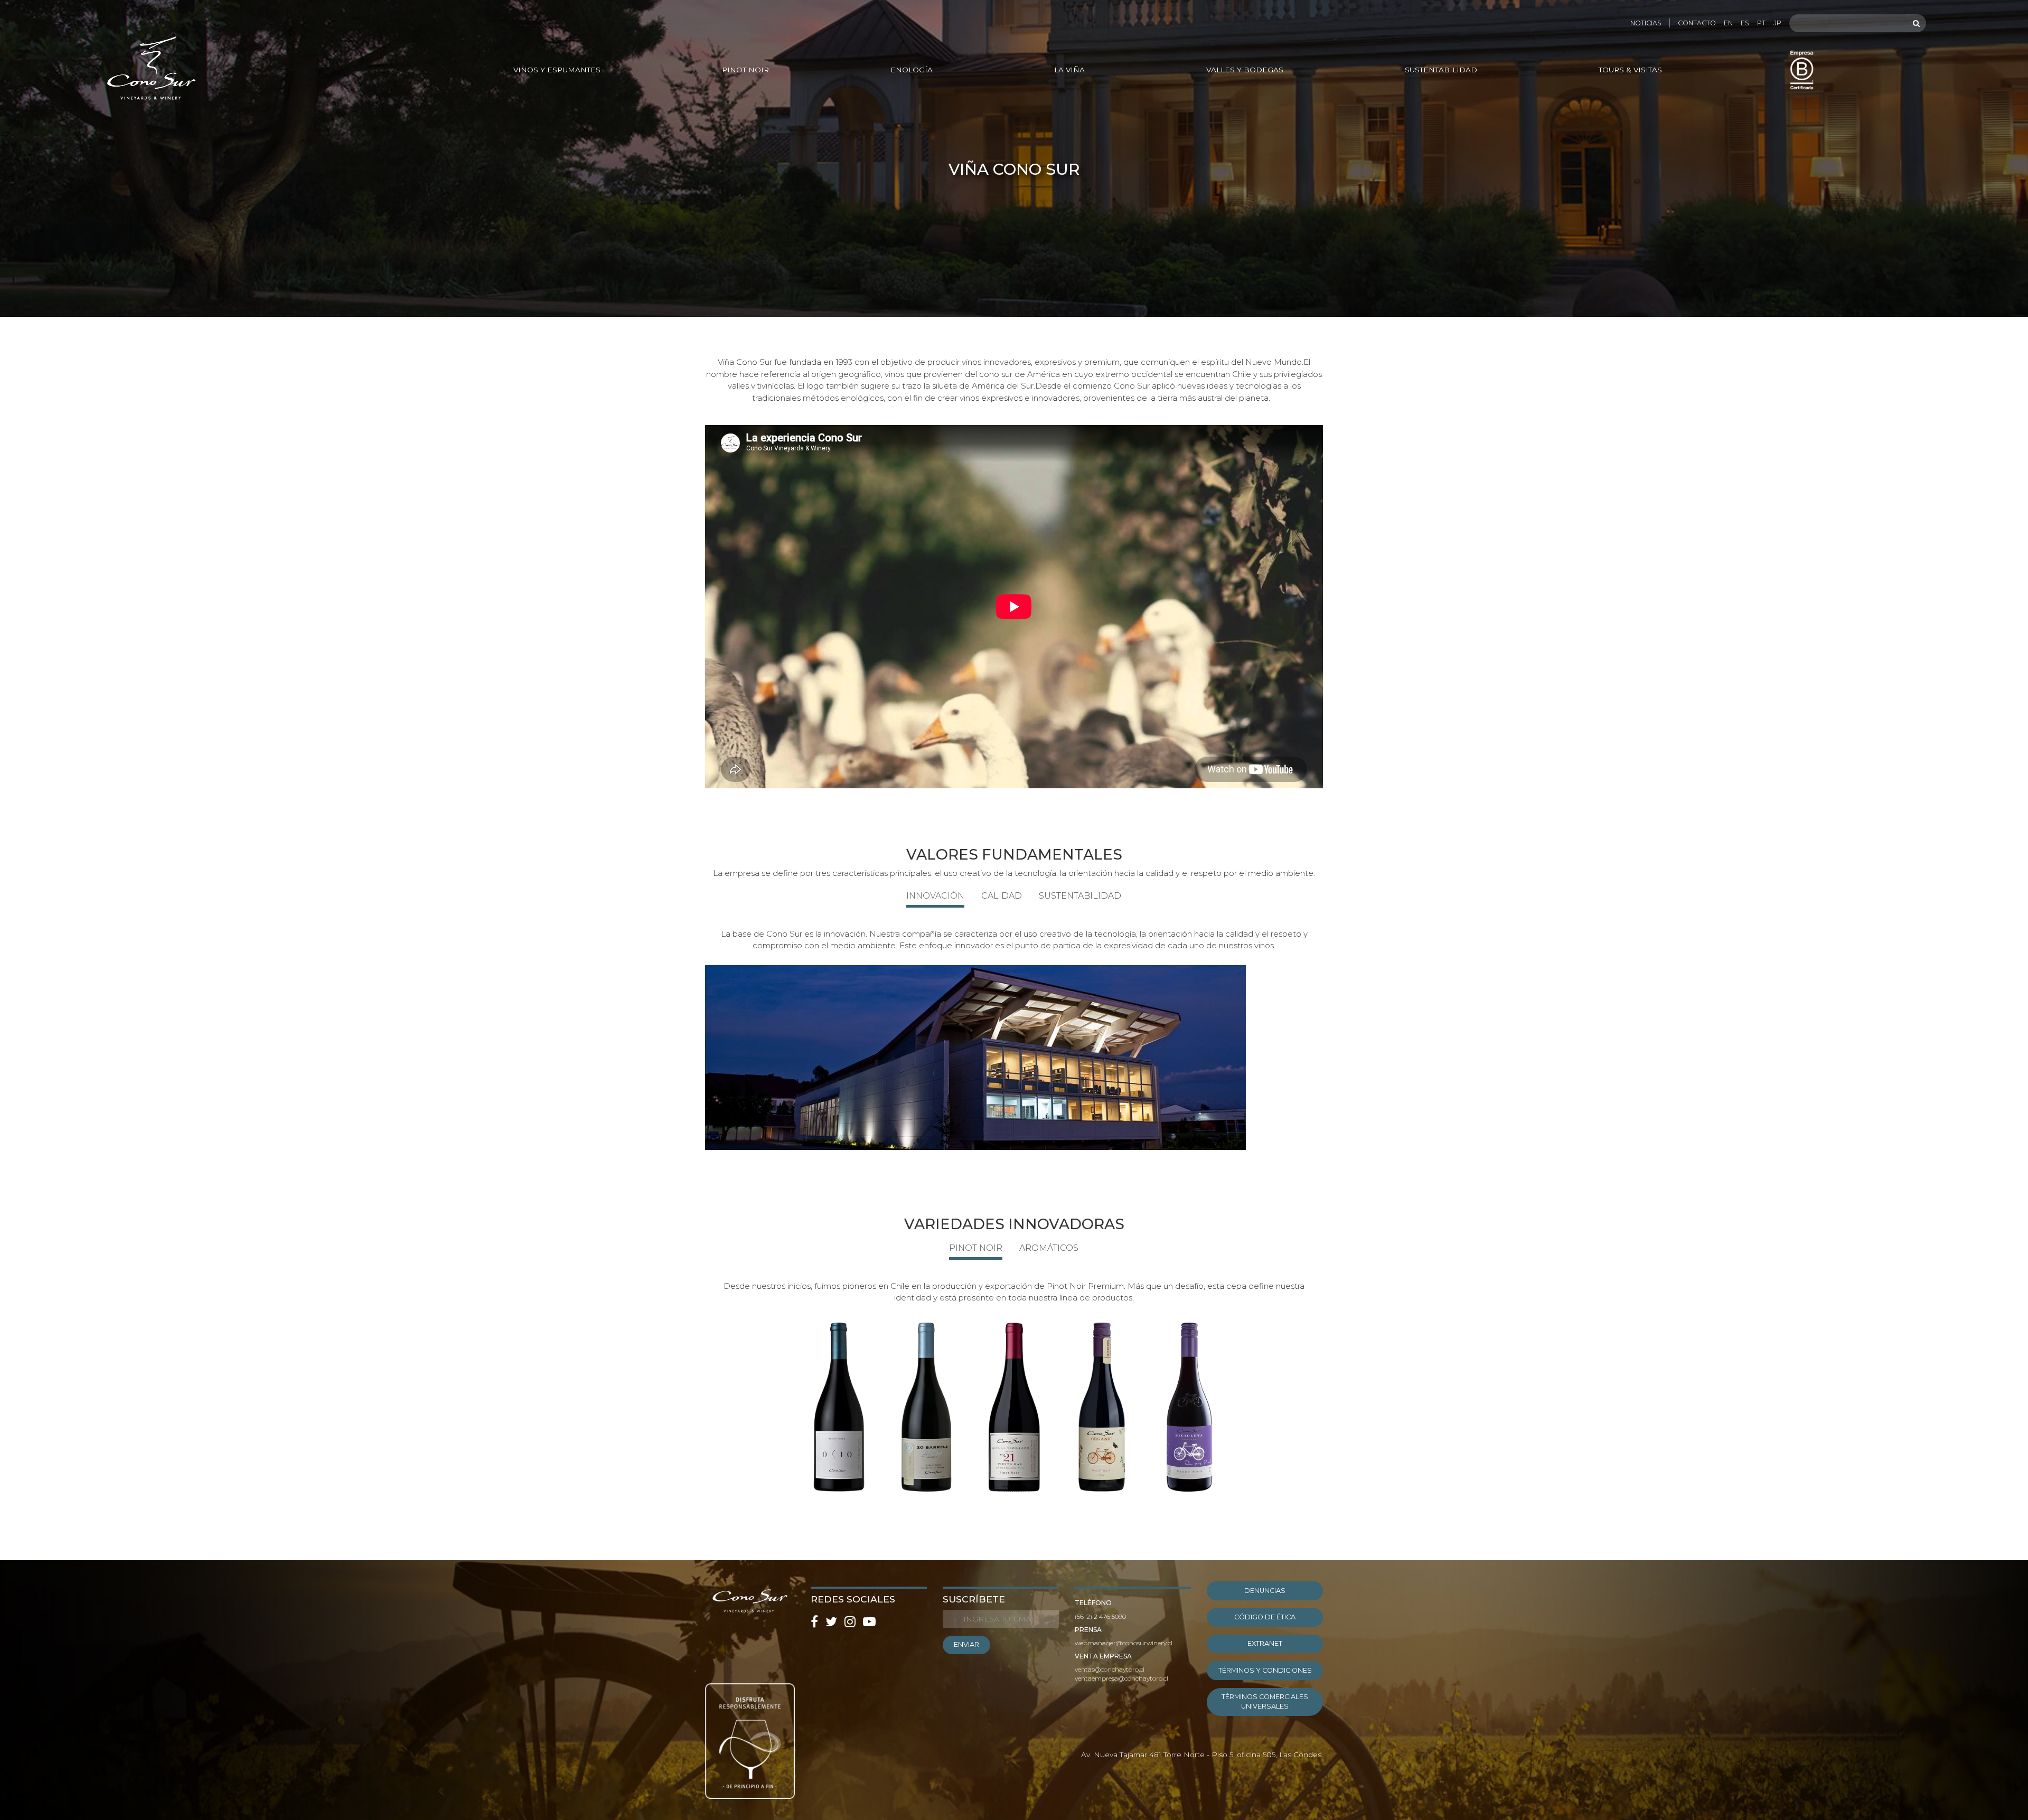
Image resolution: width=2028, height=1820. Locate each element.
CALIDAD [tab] (1002, 896)
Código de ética (1265, 1617)
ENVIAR (966, 1644)
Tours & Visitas (1630, 70)
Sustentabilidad (1441, 70)
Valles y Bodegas (1245, 70)
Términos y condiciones (1265, 1670)
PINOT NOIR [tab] (976, 1248)
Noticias (1646, 23)
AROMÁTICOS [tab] (1049, 1248)
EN (1728, 23)
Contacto (1697, 23)
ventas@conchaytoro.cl (1110, 1669)
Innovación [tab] (935, 896)
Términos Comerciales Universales (1265, 1701)
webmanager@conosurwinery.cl (1124, 1643)
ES (1745, 23)
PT (1761, 23)
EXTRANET (1265, 1643)
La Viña (1069, 70)
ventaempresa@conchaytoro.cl (1121, 1678)
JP (1777, 23)
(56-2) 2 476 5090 (1100, 1616)
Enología (912, 70)
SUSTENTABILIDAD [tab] (1080, 896)
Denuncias (1265, 1591)
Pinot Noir (745, 70)
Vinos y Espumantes (557, 70)
